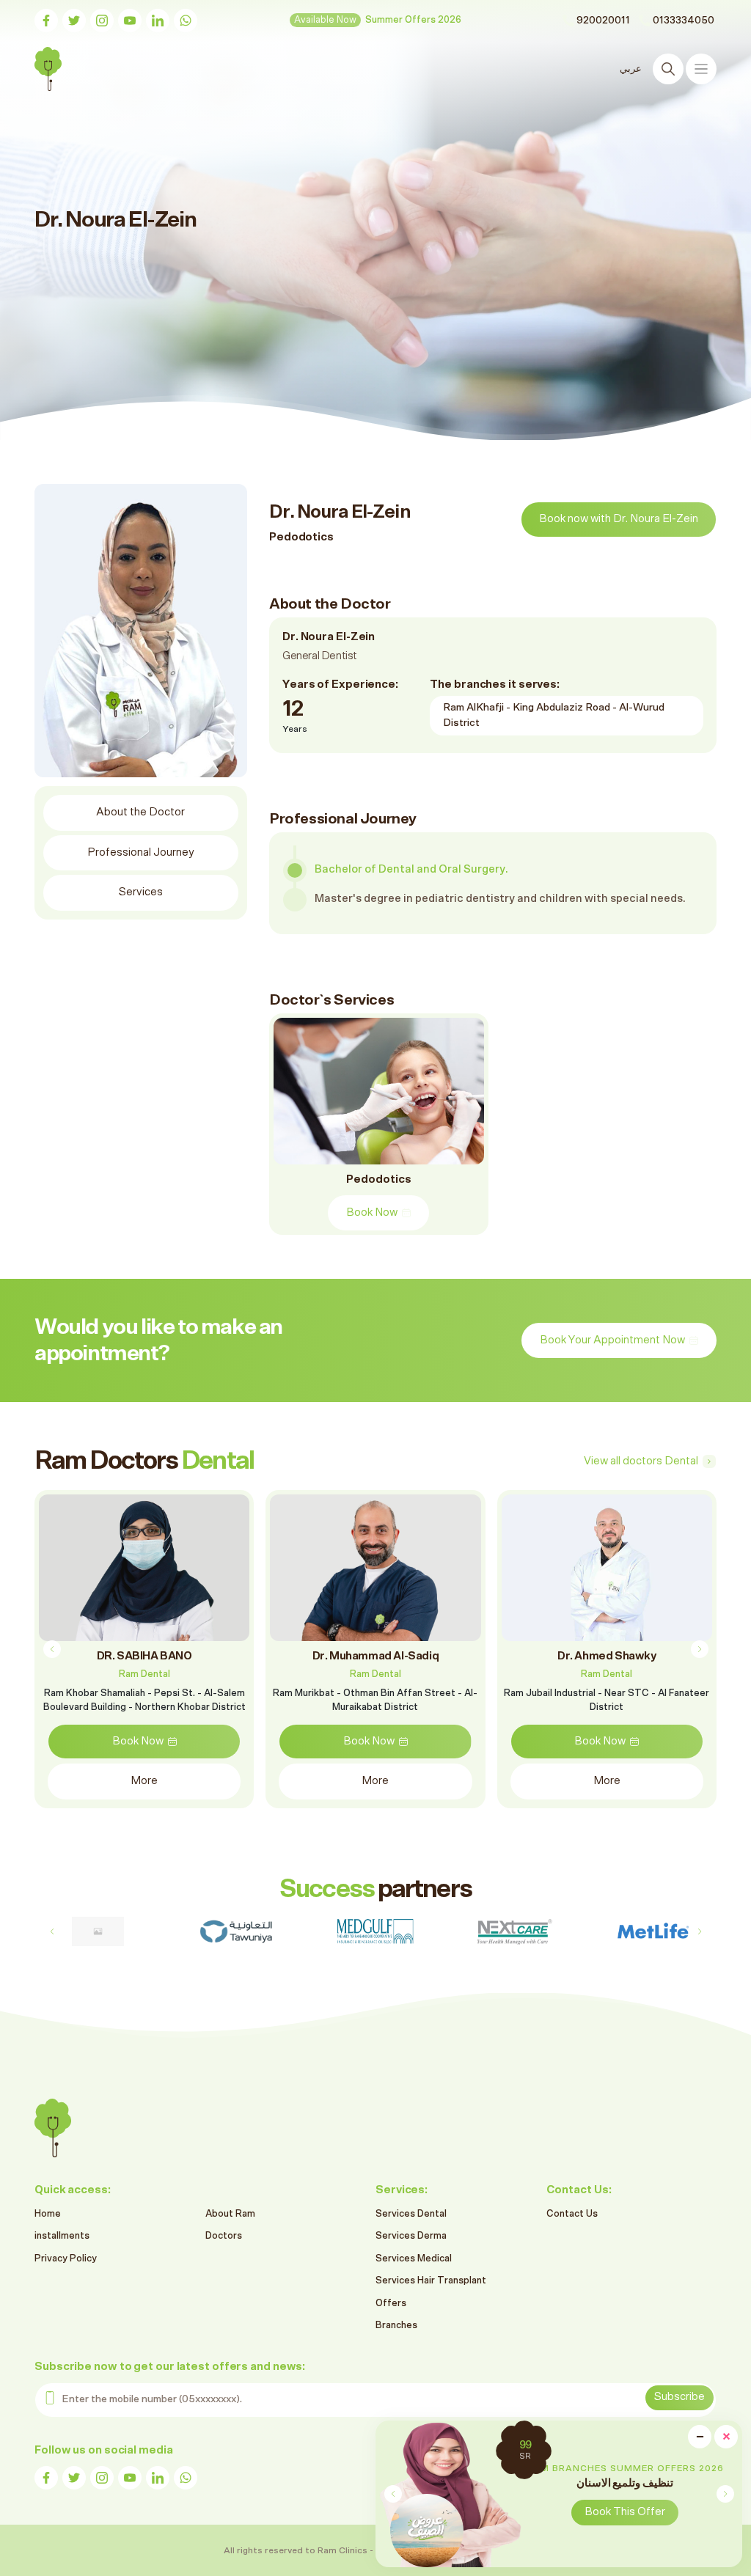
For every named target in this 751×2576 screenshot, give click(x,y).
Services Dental (411, 2214)
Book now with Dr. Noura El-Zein (619, 519)
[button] (725, 2494)
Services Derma (411, 2236)
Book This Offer (625, 2512)
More (144, 1781)
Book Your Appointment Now (612, 1340)
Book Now (372, 1212)
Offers (391, 2304)
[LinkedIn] (158, 21)
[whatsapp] (186, 21)
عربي (631, 69)
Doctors (224, 2236)
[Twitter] (74, 21)
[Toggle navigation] (701, 69)
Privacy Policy (66, 2259)
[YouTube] (130, 21)
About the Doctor (140, 812)
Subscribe (679, 2397)
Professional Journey (141, 852)
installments (62, 2236)
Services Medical (414, 2259)
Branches (396, 2326)
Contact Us (572, 2214)
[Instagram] (102, 21)
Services (141, 892)
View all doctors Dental (641, 1461)
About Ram (230, 2214)
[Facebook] (46, 21)
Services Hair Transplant (431, 2281)
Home (48, 2214)
